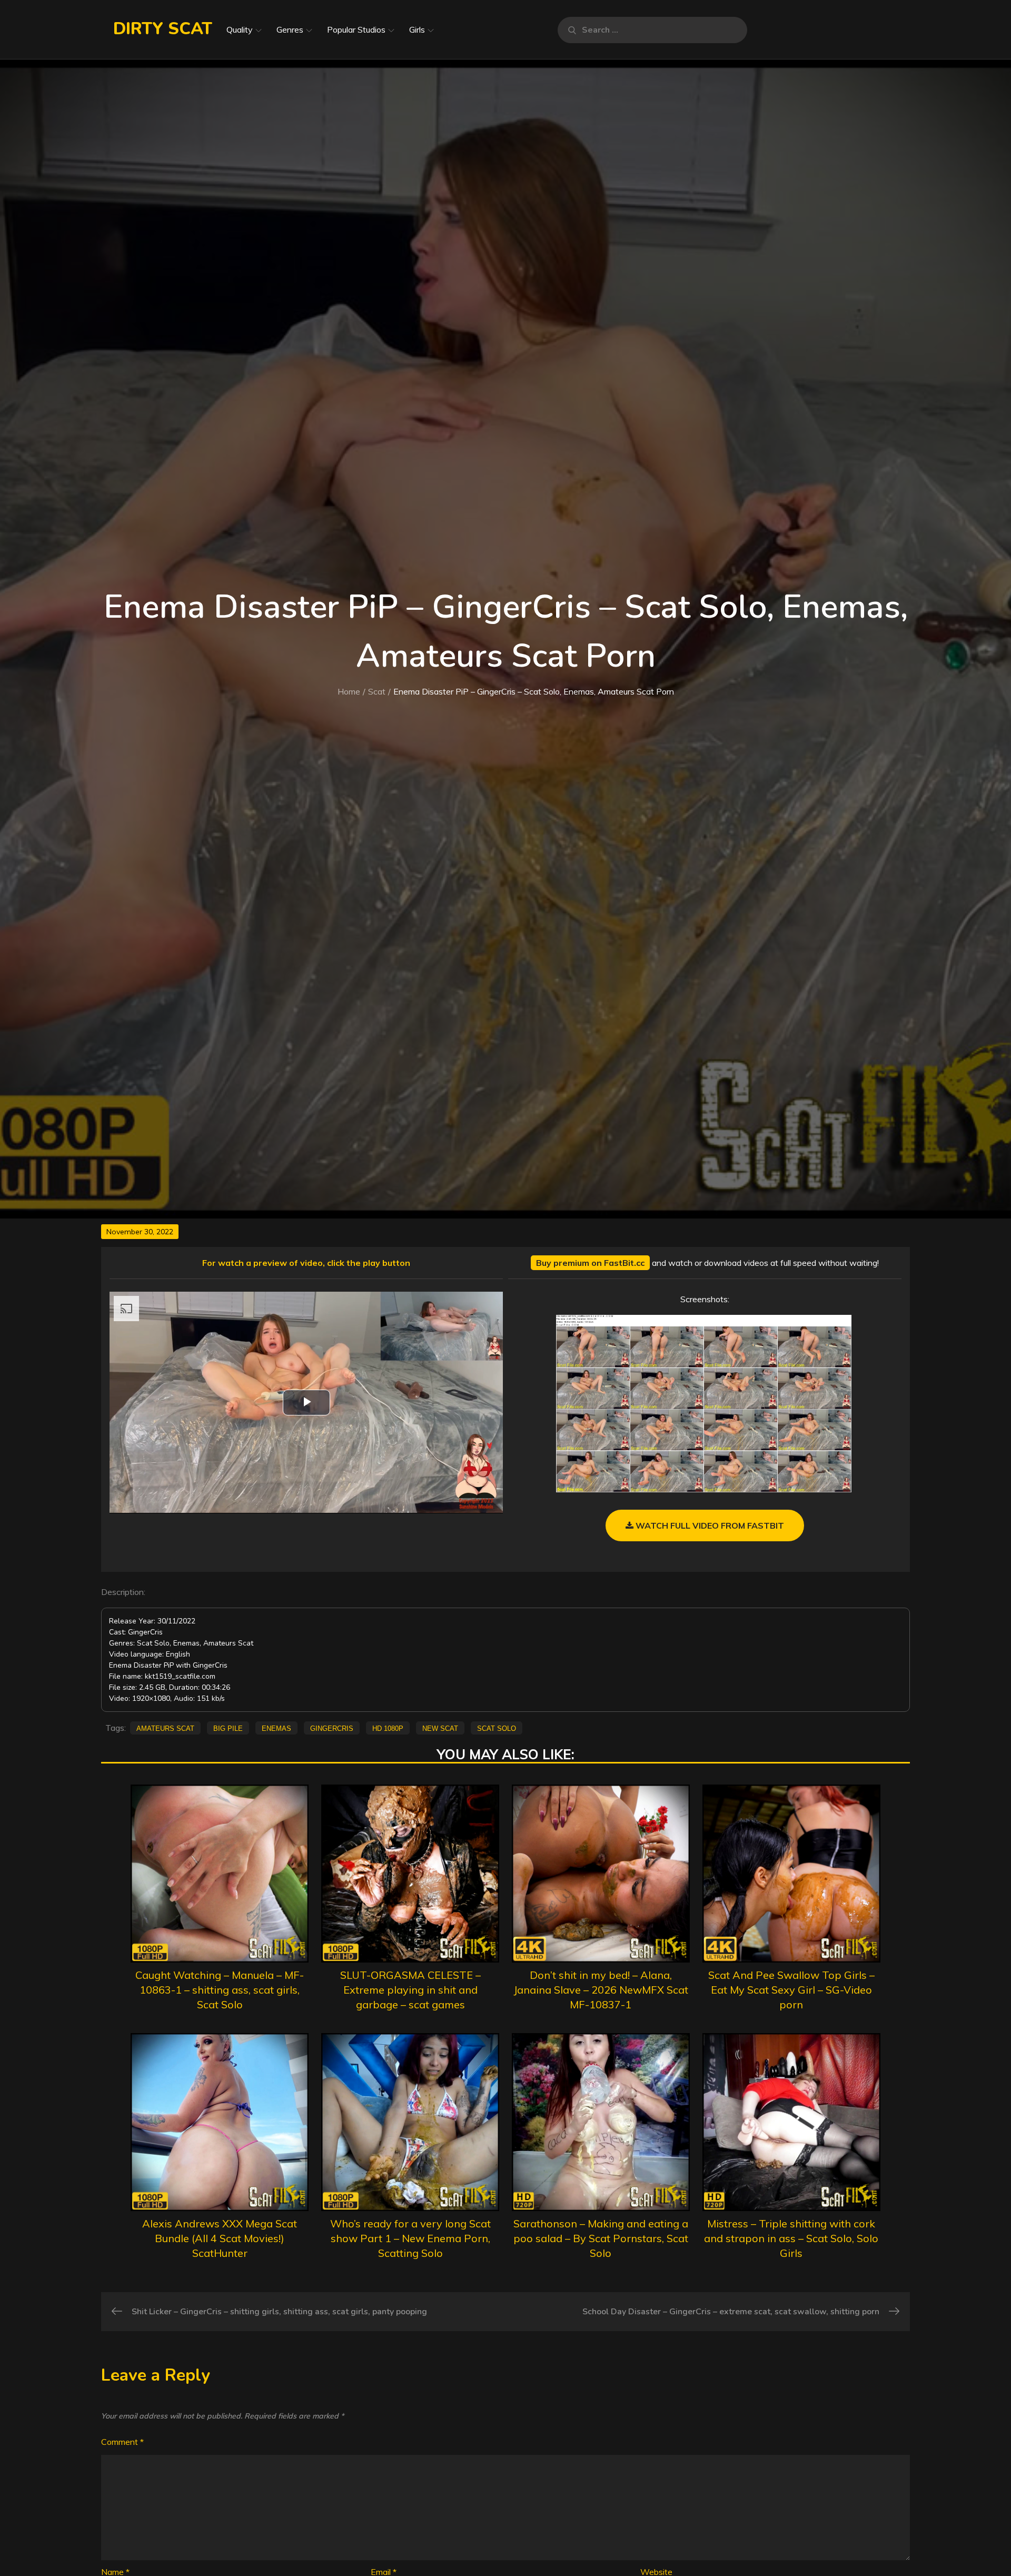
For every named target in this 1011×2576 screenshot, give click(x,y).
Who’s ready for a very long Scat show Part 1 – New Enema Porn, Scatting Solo (410, 2238)
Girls (417, 29)
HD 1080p (388, 1728)
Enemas (276, 1728)
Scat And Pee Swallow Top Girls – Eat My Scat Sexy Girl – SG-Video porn (791, 1990)
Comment (122, 2442)
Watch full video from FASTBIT (709, 1525)
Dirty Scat (163, 29)
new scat (440, 1728)
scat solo (497, 1728)
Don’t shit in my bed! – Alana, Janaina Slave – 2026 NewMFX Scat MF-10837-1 (601, 1990)
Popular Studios (356, 29)
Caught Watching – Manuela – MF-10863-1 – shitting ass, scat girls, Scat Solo (220, 1990)
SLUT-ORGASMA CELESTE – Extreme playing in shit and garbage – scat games (410, 1990)
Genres (290, 29)
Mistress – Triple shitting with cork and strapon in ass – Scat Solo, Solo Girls (791, 2238)
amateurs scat (165, 1728)
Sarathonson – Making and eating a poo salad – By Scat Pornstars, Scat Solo (601, 2238)
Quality (240, 29)
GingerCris (332, 1728)
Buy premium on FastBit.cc (590, 1263)
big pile (228, 1728)
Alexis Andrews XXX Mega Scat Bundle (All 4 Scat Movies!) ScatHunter (220, 2238)
